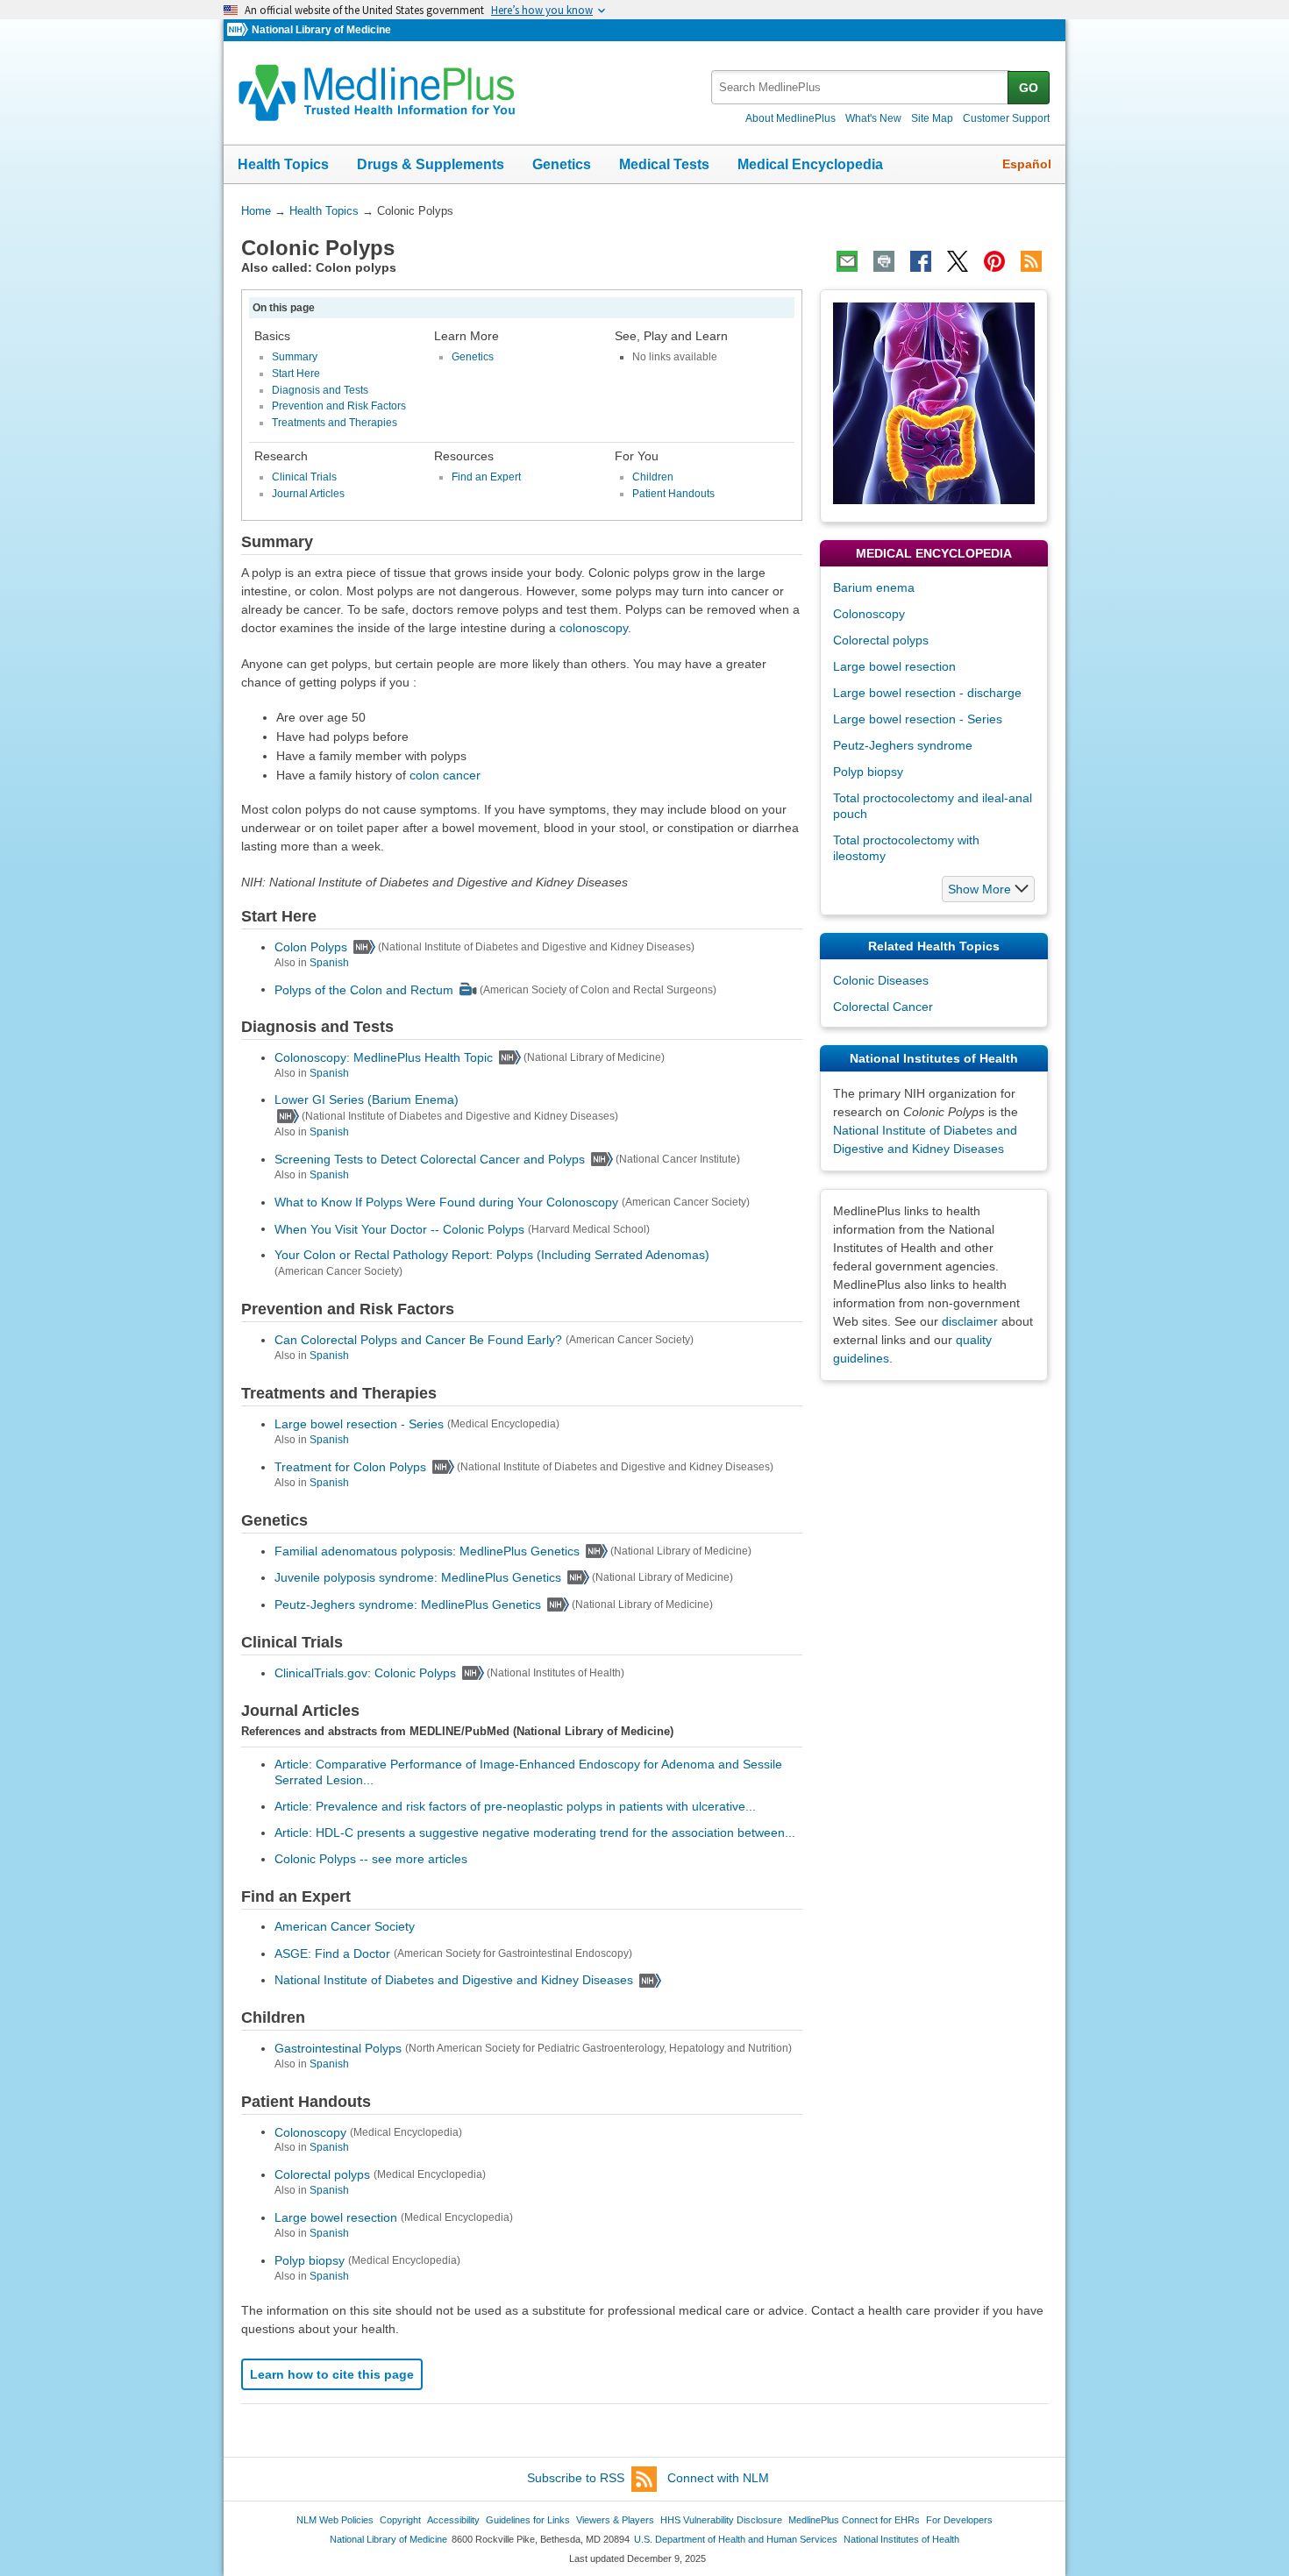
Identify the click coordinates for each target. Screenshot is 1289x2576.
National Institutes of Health (901, 2539)
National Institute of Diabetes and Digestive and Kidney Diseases (454, 1980)
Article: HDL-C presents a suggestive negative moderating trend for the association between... (535, 1832)
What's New (873, 118)
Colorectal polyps (322, 2174)
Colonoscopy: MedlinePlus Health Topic (384, 1057)
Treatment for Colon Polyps (350, 1467)
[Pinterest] (994, 261)
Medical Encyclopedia (810, 164)
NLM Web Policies (335, 2520)
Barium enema (874, 587)
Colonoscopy (310, 2131)
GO (1029, 88)
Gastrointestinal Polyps (338, 2048)
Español (1027, 164)
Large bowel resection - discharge (927, 693)
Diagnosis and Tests (320, 390)
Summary (295, 357)
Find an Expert (486, 477)
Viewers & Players (615, 2520)
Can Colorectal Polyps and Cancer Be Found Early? (418, 1340)
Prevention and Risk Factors (339, 406)
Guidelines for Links (528, 2520)
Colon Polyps (311, 947)
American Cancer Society (345, 1926)
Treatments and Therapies (335, 423)
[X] (958, 261)
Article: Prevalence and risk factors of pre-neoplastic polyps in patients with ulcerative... (515, 1806)
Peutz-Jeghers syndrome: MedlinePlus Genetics (408, 1605)
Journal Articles (308, 494)
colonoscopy (594, 628)
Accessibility (453, 2520)
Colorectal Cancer (883, 1007)
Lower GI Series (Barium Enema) (367, 1099)
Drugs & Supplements (431, 164)
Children (653, 477)
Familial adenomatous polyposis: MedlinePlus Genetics (427, 1551)
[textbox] (861, 87)
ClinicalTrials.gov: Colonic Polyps (365, 1673)
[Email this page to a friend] (847, 261)
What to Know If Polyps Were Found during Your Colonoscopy (446, 1202)
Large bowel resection (336, 2217)
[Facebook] (921, 261)
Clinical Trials (304, 477)
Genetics (562, 164)
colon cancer (445, 775)
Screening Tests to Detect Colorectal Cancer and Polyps (430, 1159)
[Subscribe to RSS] (1031, 261)
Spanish (329, 963)
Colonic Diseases (881, 980)
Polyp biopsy (310, 2260)
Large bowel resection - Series (359, 1424)
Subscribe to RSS (576, 2478)
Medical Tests (664, 164)
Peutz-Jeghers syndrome (903, 745)
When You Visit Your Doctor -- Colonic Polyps (399, 1228)
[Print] (884, 261)
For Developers (959, 2520)
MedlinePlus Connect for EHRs (854, 2520)
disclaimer (970, 1321)
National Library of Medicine (321, 30)
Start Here (296, 374)
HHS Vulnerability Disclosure (721, 2520)
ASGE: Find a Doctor (332, 1953)
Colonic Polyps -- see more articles (371, 1859)
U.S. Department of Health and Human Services (736, 2539)
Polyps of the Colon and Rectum (364, 989)
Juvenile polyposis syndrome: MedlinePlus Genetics (418, 1577)
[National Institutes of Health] (239, 30)
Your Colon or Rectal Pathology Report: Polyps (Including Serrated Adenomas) (492, 1255)
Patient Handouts (673, 494)
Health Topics (283, 164)
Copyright (400, 2520)
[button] (988, 889)
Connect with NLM (718, 2478)
